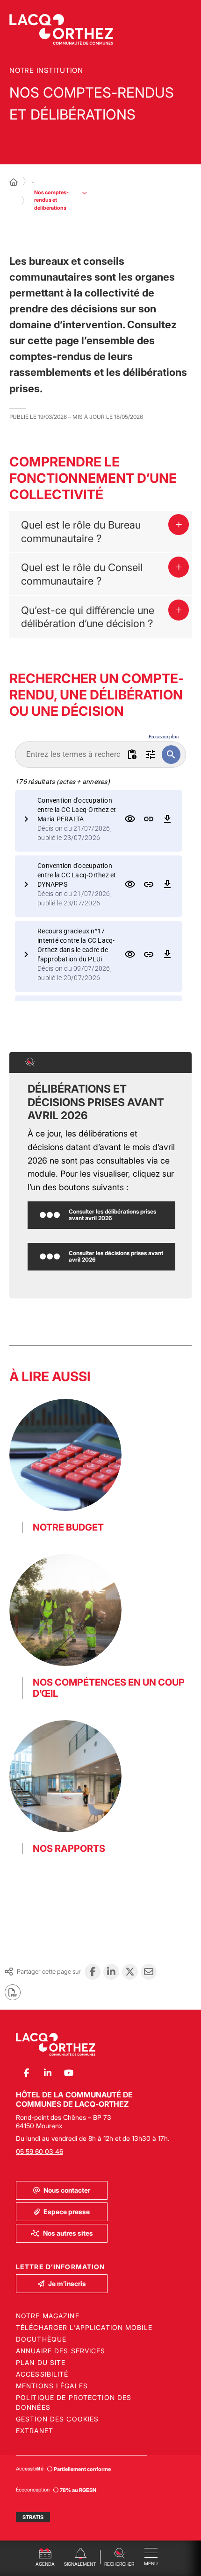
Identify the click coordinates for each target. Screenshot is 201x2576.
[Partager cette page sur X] (130, 1972)
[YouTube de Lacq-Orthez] (68, 2073)
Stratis (33, 2517)
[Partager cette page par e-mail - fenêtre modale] (149, 1972)
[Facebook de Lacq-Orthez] (26, 2073)
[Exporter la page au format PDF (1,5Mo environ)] (13, 1992)
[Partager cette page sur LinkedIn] (111, 1972)
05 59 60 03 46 (39, 2151)
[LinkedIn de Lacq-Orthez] (47, 2073)
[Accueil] (14, 182)
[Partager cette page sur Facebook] (93, 1972)
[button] (119, 2556)
